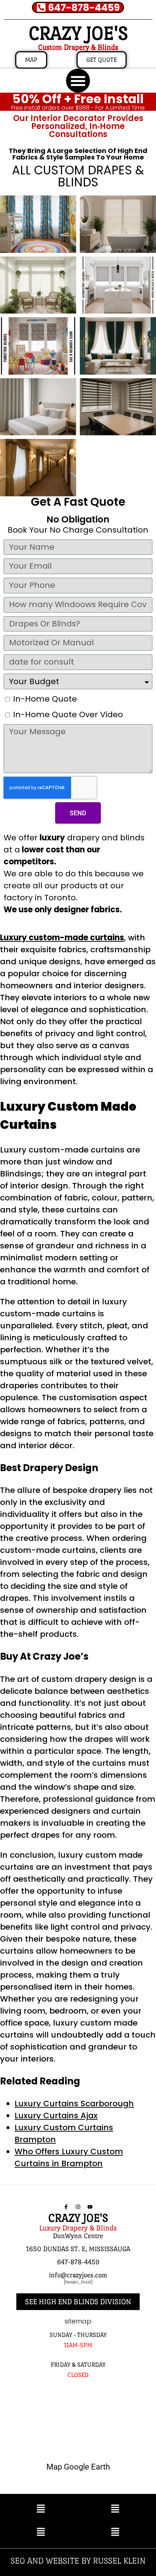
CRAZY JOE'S (78, 33)
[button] (78, 81)
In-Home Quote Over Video (68, 714)
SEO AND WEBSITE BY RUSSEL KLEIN (78, 2561)
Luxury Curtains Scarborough (74, 2103)
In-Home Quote (45, 699)
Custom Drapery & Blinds (78, 47)
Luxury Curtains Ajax (56, 2115)
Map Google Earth (78, 2467)
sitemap (78, 2321)
